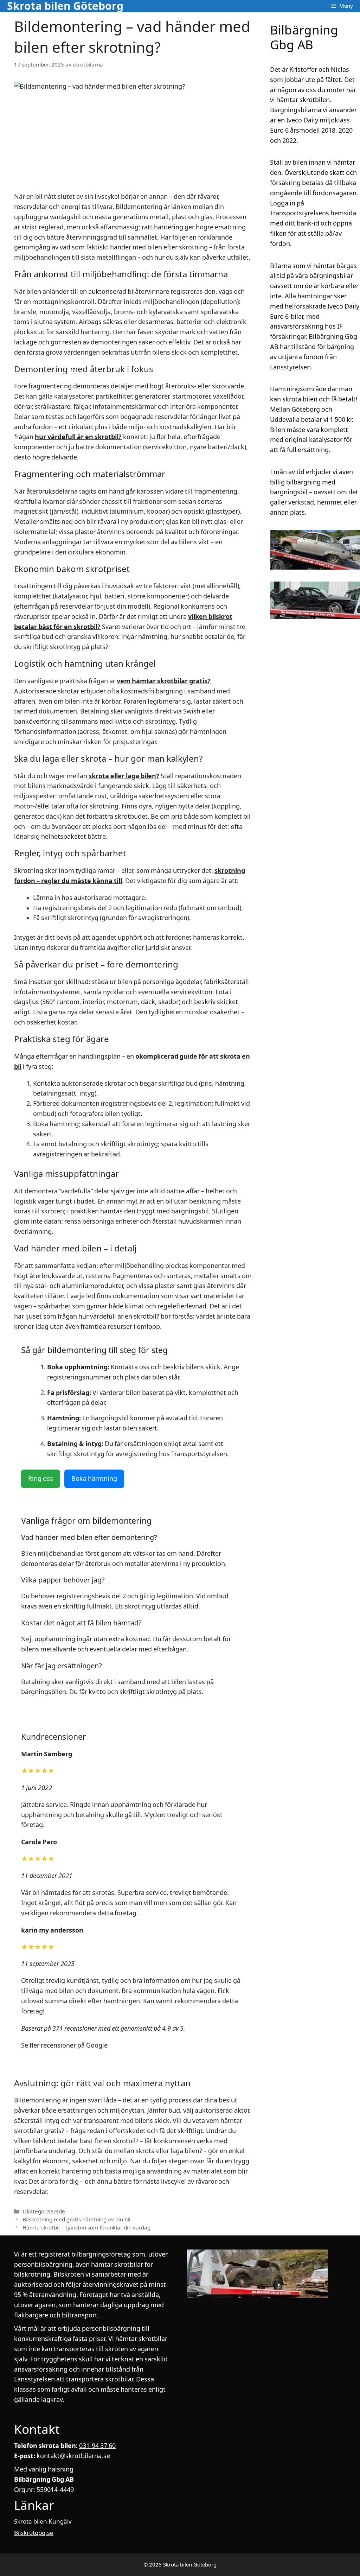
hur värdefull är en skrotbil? (78, 437)
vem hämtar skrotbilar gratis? (164, 681)
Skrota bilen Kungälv (43, 2521)
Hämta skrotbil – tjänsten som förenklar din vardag (86, 2228)
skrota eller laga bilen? (124, 776)
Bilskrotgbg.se (34, 2533)
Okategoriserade (44, 2212)
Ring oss (41, 1479)
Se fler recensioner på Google (64, 2045)
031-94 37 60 (97, 2446)
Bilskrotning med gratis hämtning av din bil (76, 2220)
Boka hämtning (94, 1479)
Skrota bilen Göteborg (65, 6)
